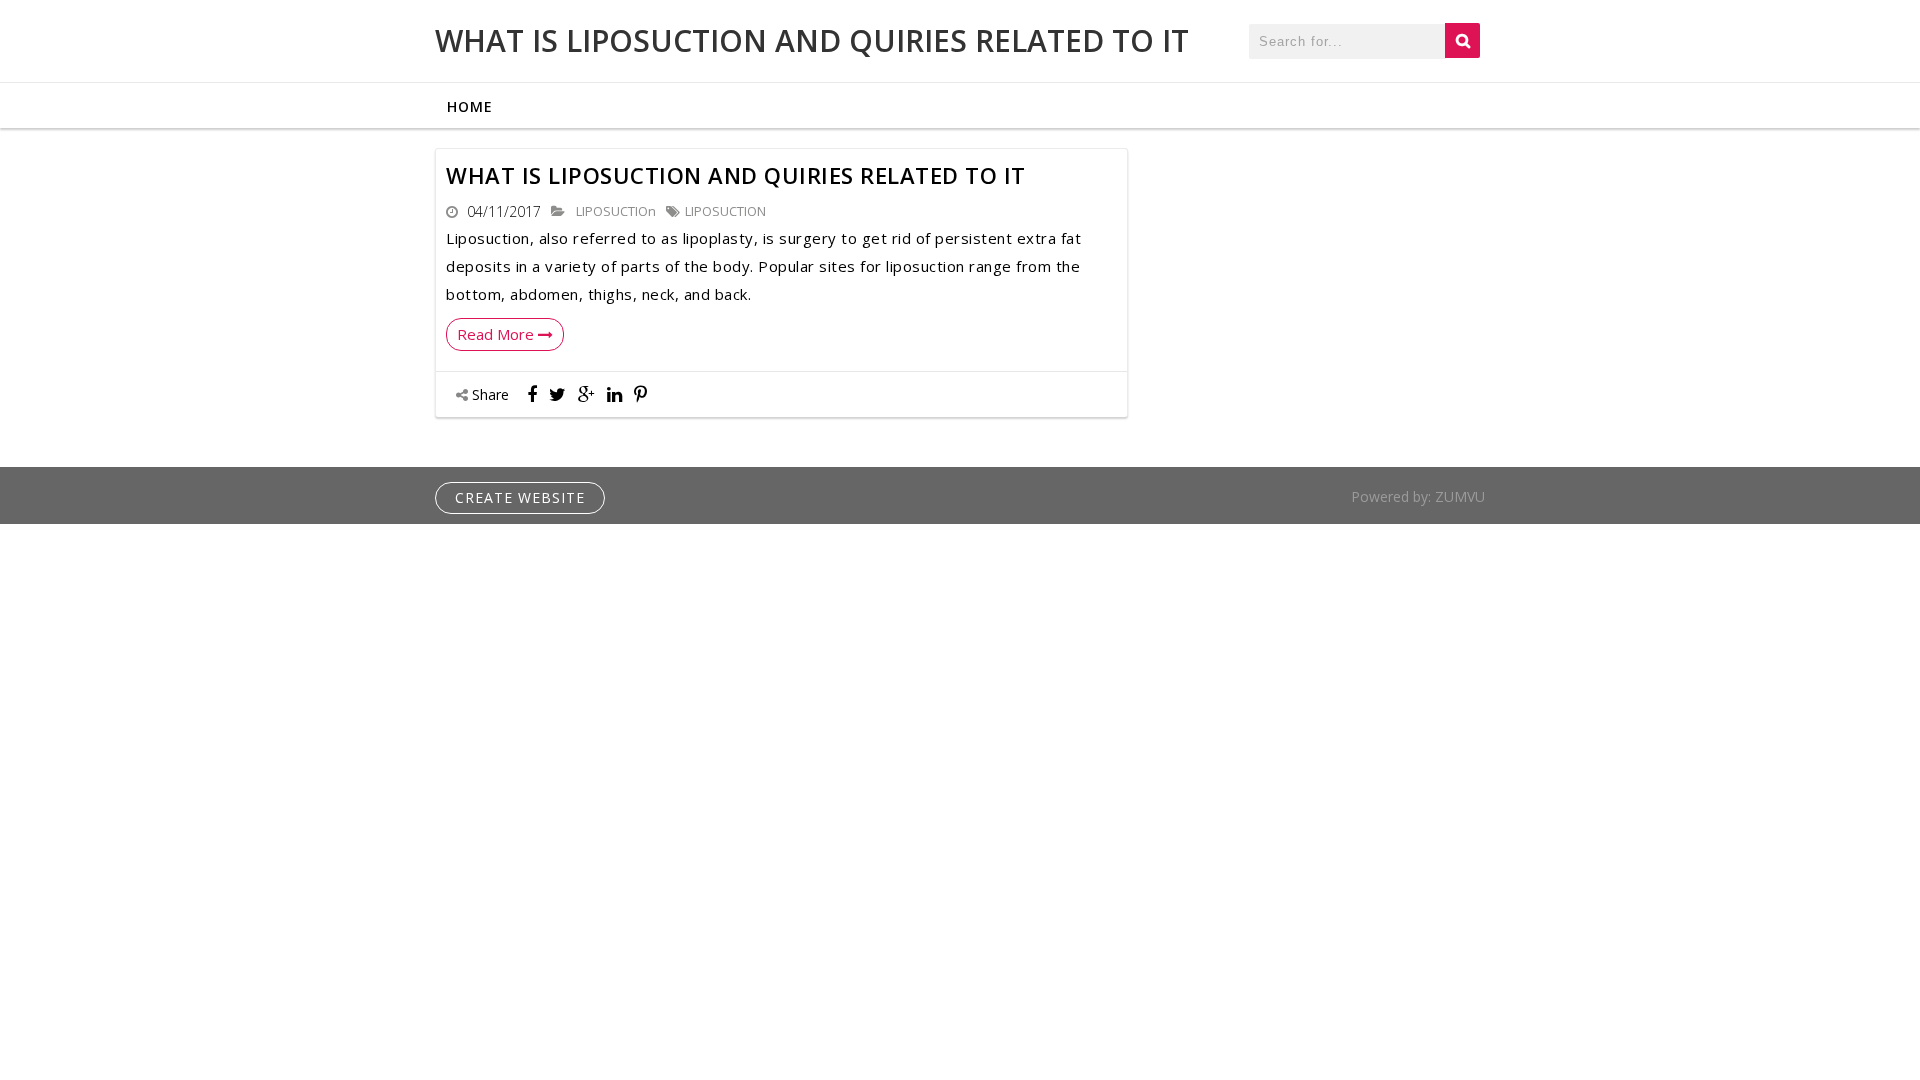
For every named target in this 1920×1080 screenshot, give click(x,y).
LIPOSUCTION (725, 211)
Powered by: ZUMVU (1418, 496)
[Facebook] (532, 394)
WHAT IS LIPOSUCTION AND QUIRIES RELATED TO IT (812, 40)
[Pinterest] (640, 394)
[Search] (1462, 40)
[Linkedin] (614, 394)
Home (470, 106)
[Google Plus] (586, 394)
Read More (497, 334)
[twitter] (557, 394)
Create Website (520, 497)
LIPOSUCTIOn (614, 211)
